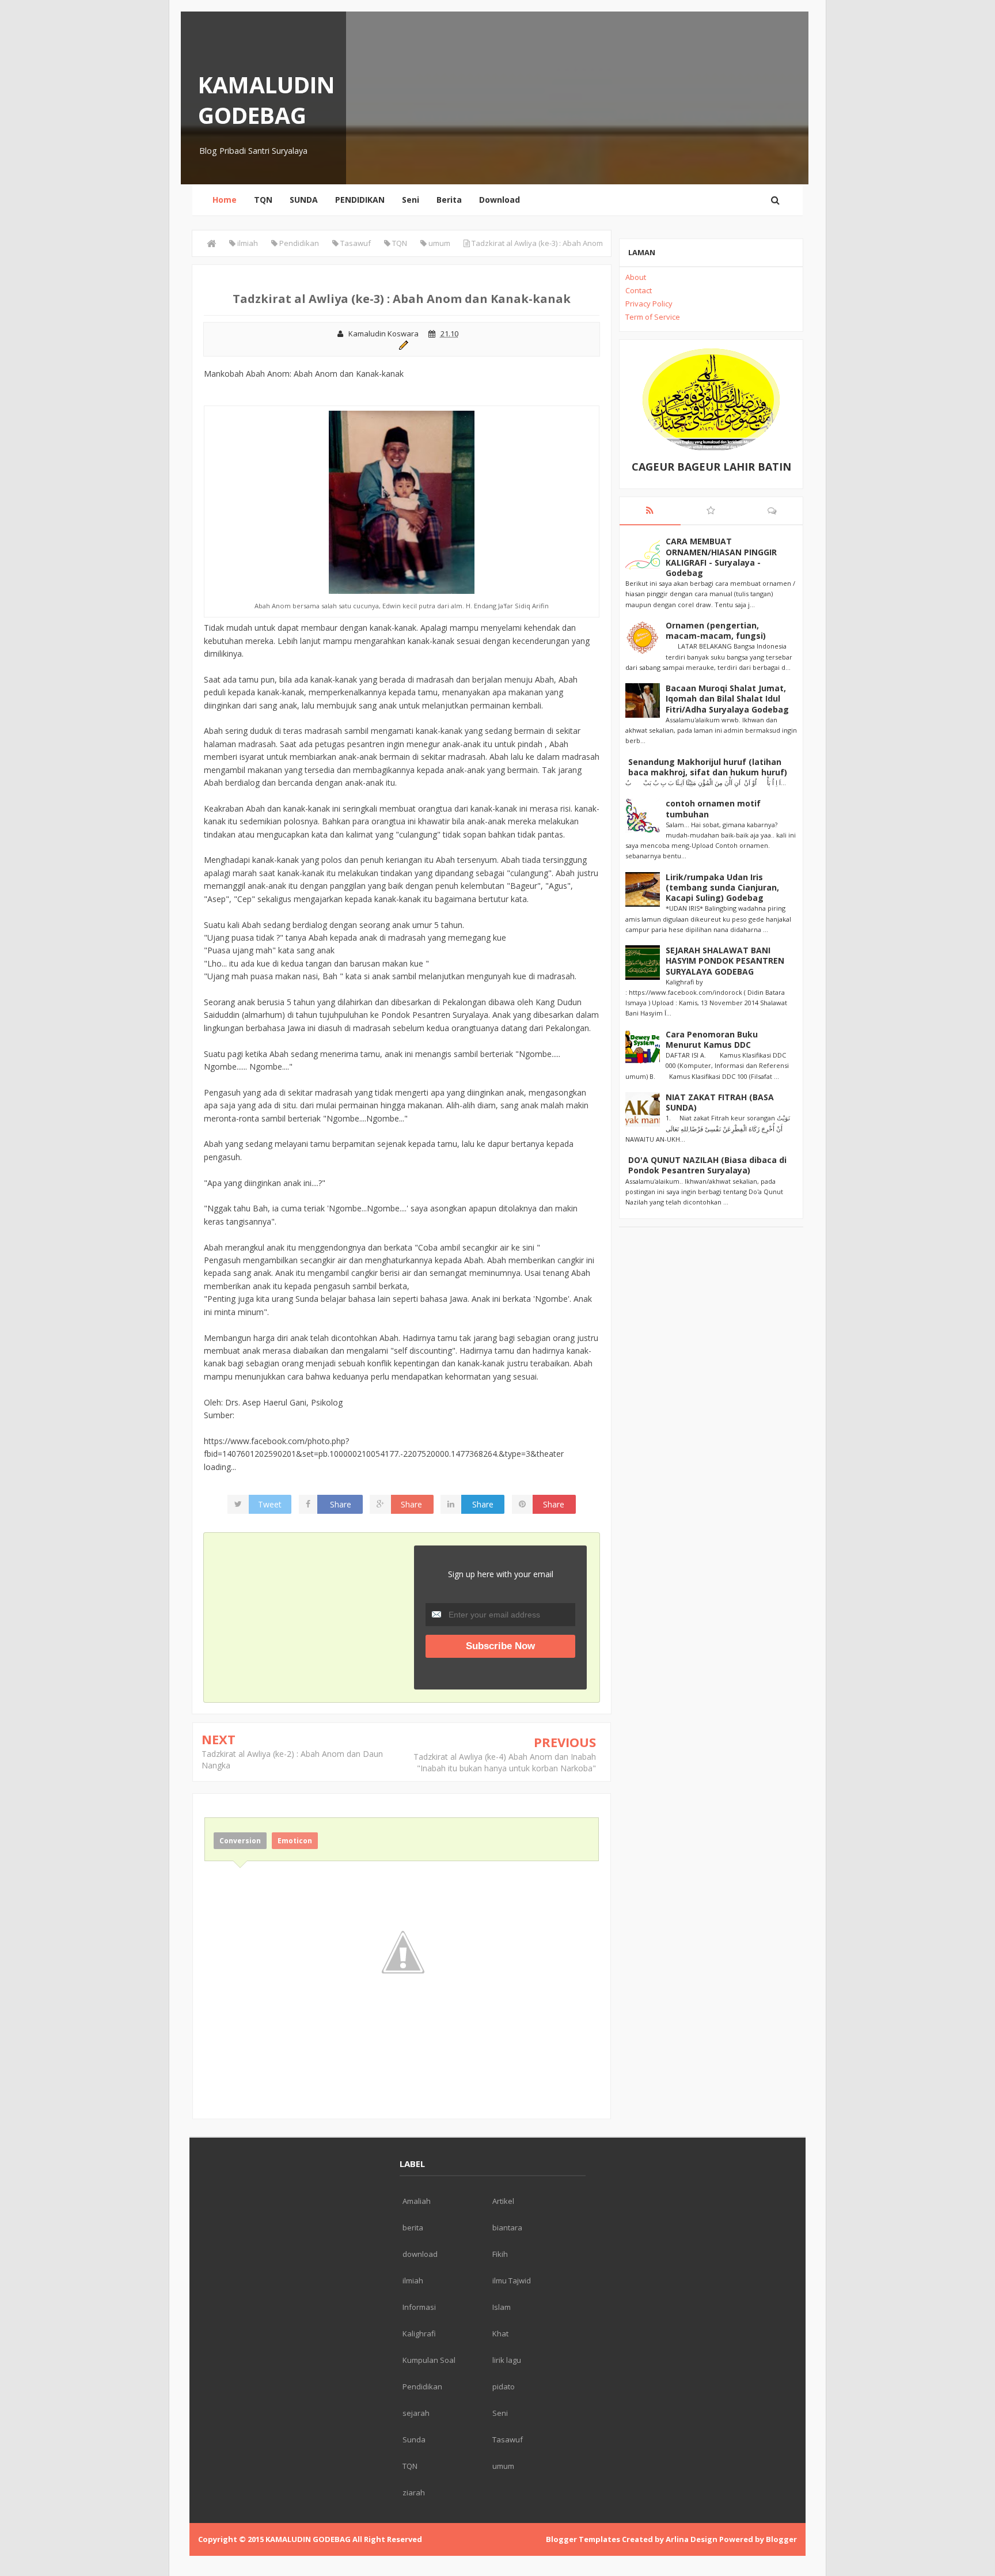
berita (413, 2228)
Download (500, 200)
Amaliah (417, 2201)
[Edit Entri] (402, 344)
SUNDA (304, 200)
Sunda (414, 2439)
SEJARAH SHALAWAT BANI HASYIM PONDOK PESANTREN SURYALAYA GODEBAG (725, 961)
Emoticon (295, 1841)
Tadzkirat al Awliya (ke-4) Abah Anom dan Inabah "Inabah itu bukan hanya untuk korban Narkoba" (505, 1762)
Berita (449, 200)
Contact (639, 290)
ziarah (414, 2492)
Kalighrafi (419, 2333)
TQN (263, 200)
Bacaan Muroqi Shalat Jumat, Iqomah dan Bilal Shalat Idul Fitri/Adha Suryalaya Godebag (727, 698)
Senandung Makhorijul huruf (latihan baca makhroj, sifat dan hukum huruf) (708, 767)
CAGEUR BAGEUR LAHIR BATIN (711, 467)
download (420, 2254)
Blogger (781, 2539)
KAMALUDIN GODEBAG (267, 100)
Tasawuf (508, 2439)
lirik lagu (507, 2360)
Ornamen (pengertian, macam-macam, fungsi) (716, 630)
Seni (411, 200)
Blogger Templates (583, 2539)
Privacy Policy (649, 304)
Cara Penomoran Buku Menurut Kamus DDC (712, 1039)
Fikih (500, 2254)
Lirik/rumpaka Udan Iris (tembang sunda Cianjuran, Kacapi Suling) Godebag (722, 887)
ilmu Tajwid (512, 2280)
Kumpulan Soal (429, 2360)
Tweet (270, 1504)
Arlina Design (692, 2539)
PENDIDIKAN (360, 200)
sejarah (416, 2413)
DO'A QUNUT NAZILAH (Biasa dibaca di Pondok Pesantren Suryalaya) (707, 1165)
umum (503, 2466)
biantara (507, 2228)
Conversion (240, 1841)
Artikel (503, 2201)
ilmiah (413, 2280)
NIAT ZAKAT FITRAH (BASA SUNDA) (720, 1102)
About (636, 277)
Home (225, 200)
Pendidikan (422, 2386)
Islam (502, 2307)
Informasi (419, 2307)
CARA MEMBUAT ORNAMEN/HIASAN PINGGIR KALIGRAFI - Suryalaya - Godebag (721, 557)
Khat (500, 2333)
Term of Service (653, 317)
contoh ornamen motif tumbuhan (713, 808)
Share (341, 1504)
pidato (504, 2386)
